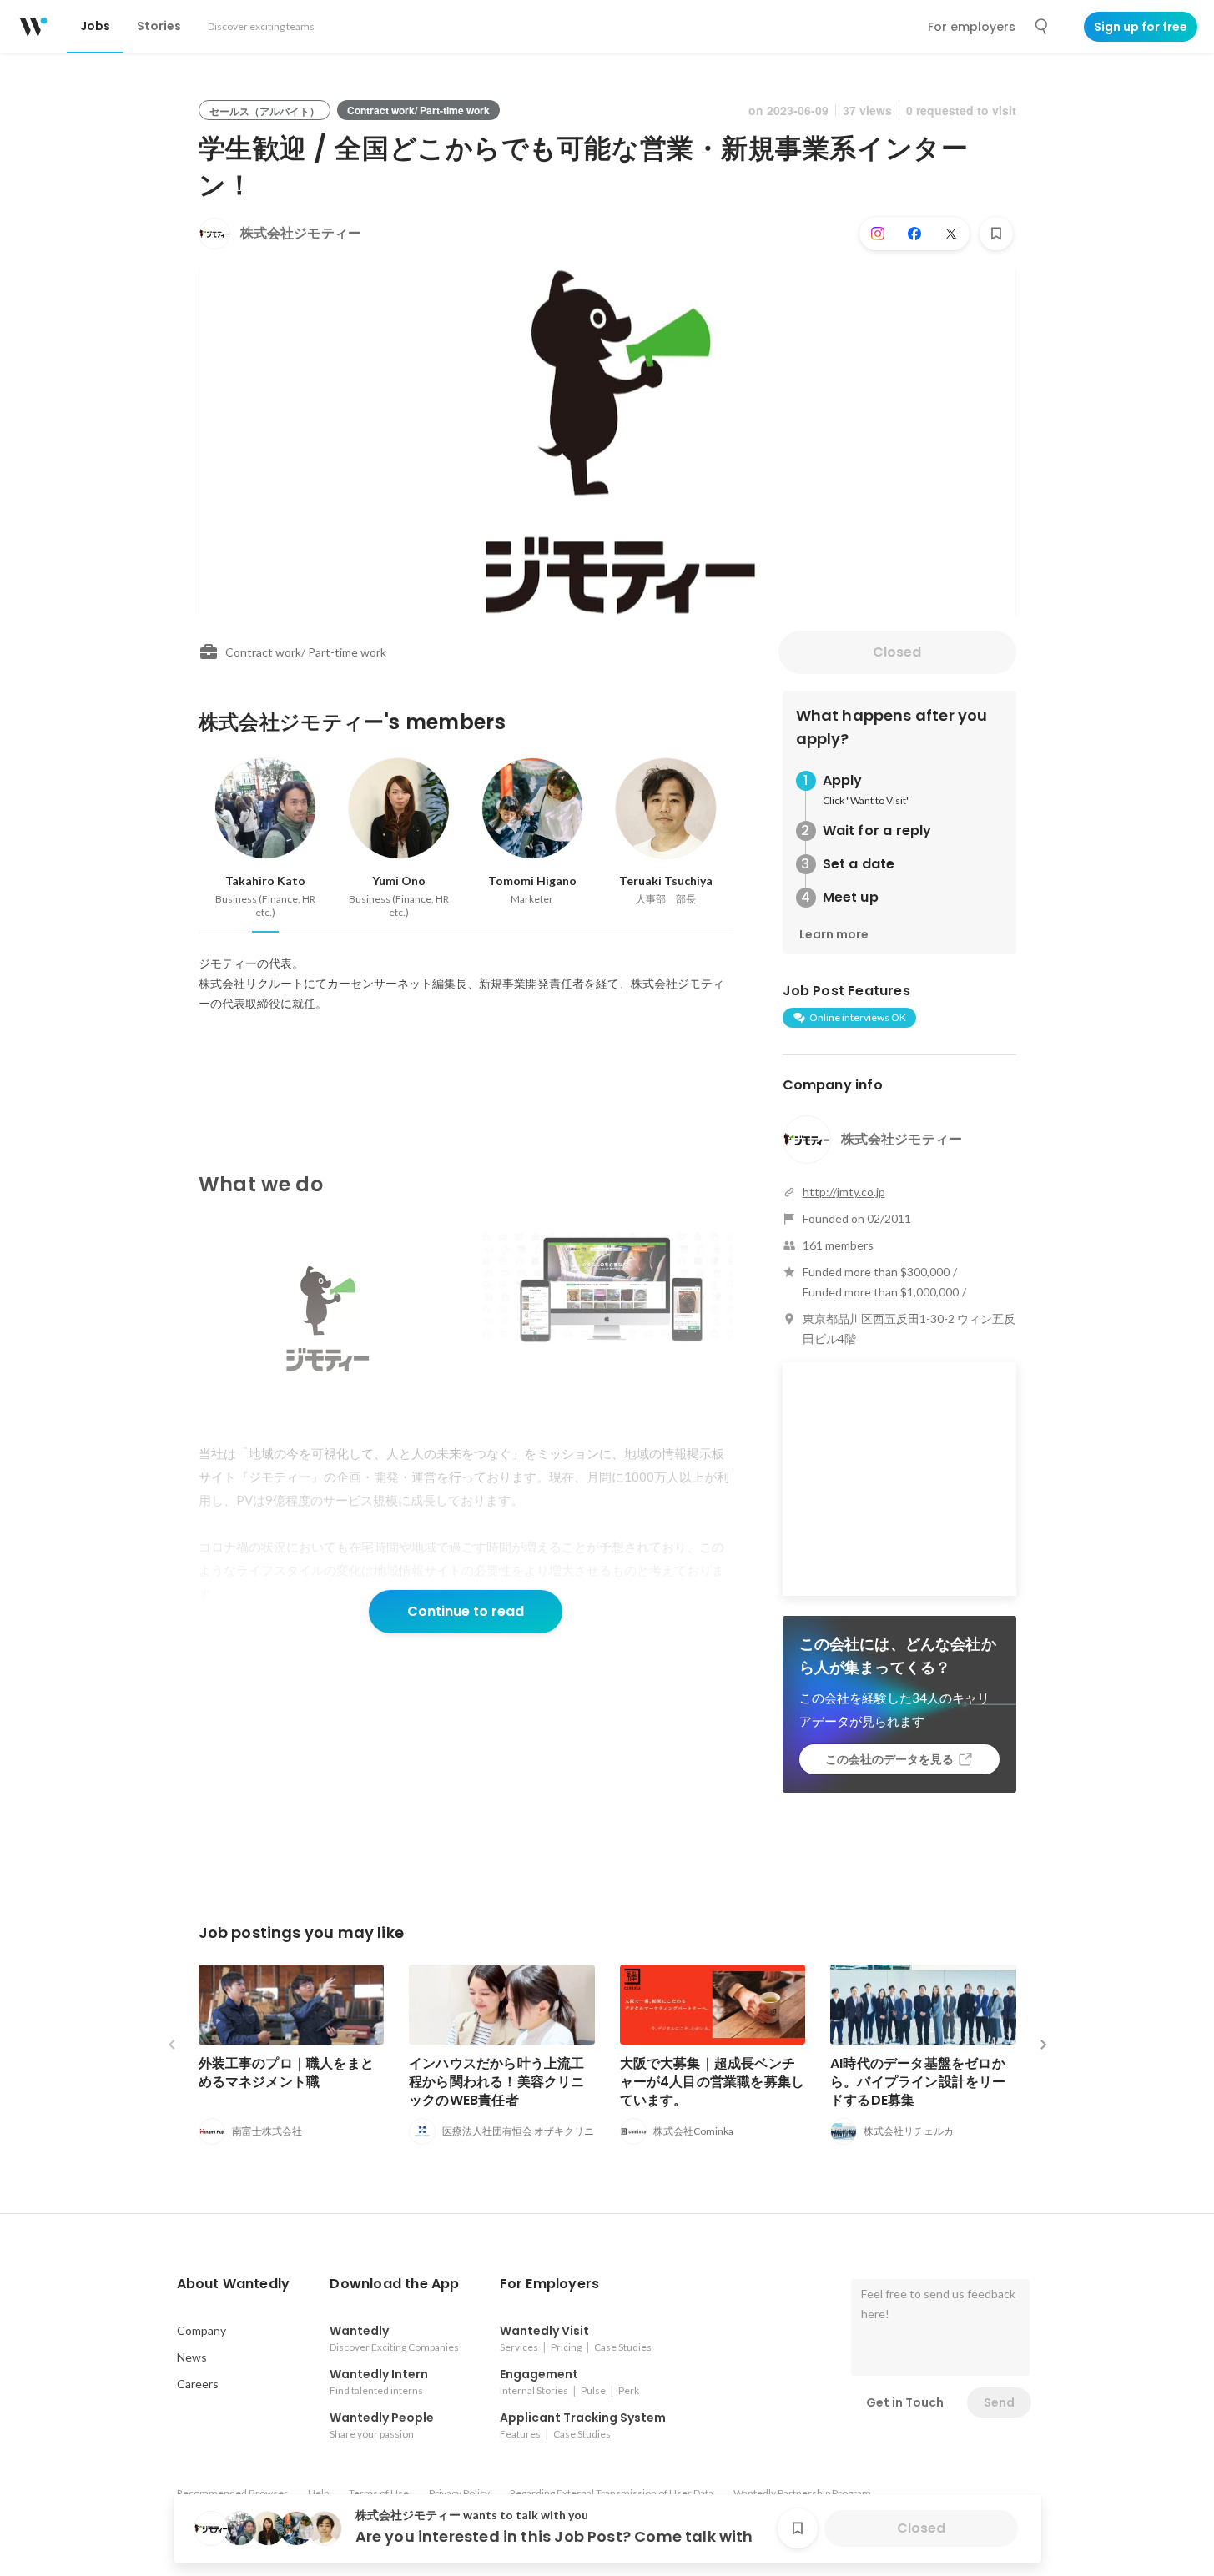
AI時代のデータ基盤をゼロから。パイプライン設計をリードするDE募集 (918, 2082)
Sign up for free (1141, 27)
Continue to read (466, 1611)
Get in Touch (905, 2402)
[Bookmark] (996, 234)
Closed (897, 652)
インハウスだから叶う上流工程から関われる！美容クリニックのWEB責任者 (497, 2082)
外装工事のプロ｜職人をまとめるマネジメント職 (287, 2073)
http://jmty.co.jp (844, 1192)
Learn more (834, 934)
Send (999, 2402)
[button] (234, 2284)
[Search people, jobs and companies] (1042, 27)
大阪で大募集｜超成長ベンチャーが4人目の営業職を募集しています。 (713, 2082)
